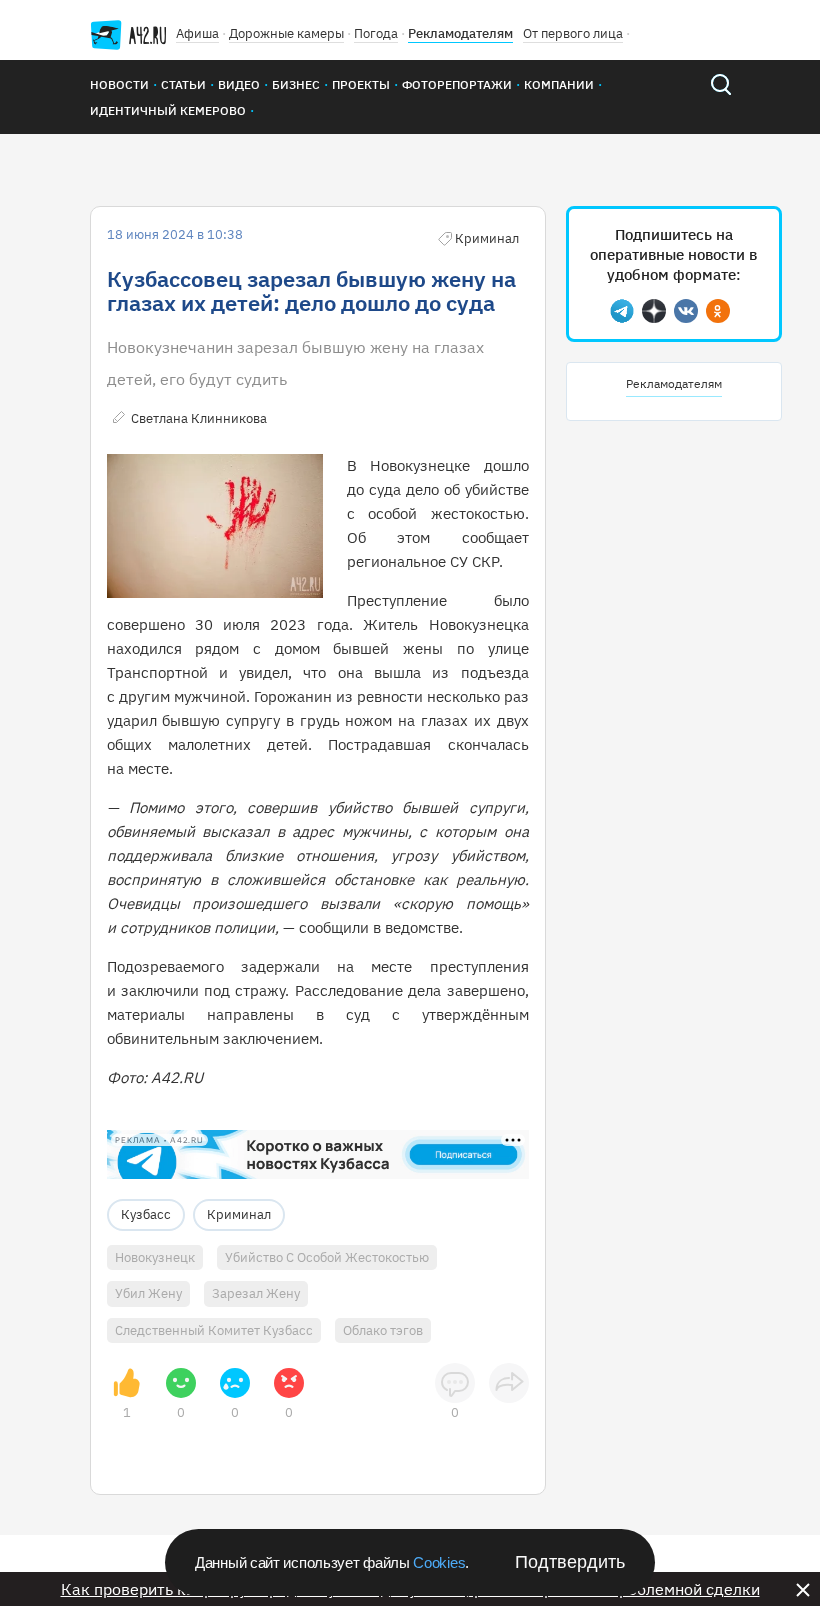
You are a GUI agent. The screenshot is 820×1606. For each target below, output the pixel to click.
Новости (119, 84)
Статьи (183, 84)
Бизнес (296, 84)
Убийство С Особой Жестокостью (327, 1257)
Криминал (239, 1214)
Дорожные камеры (286, 33)
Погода (376, 33)
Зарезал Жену (256, 1293)
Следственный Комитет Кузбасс (214, 1330)
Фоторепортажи (457, 84)
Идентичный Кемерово (168, 110)
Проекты (361, 84)
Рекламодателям (460, 33)
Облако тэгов (383, 1330)
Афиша (197, 33)
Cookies (439, 1562)
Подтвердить (570, 1562)
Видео (239, 84)
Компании (559, 84)
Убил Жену (148, 1293)
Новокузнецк (155, 1257)
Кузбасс (146, 1214)
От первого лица (573, 33)
